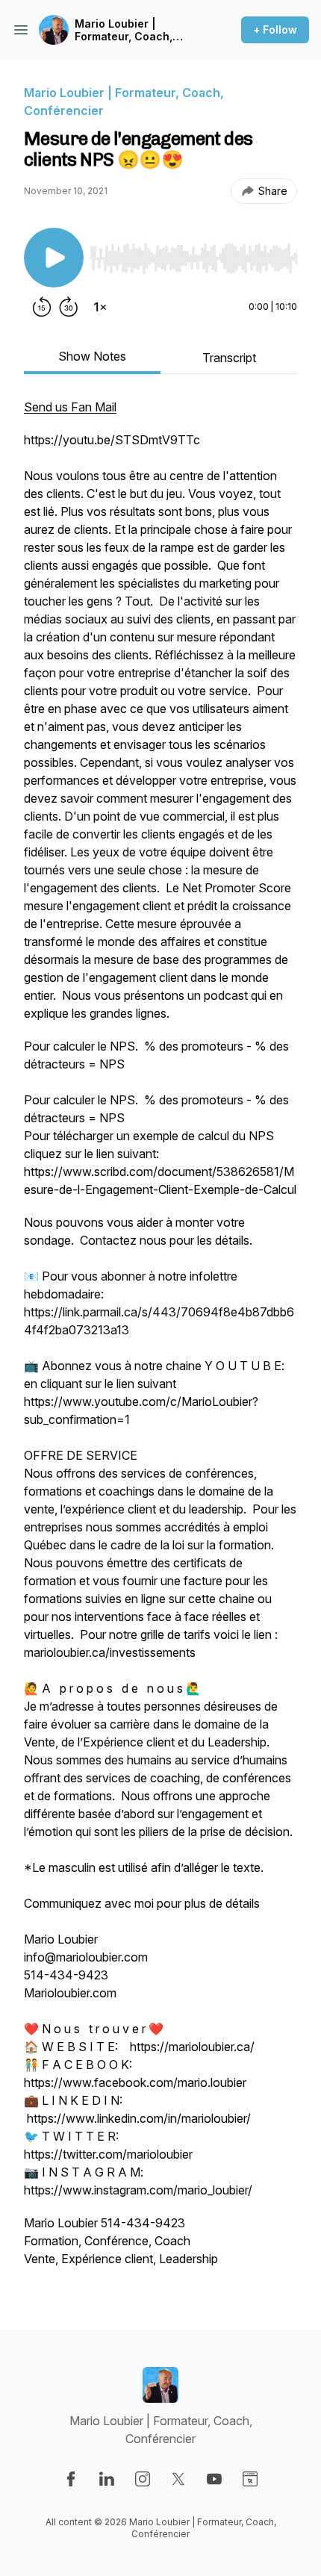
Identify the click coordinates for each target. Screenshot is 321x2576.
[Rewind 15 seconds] (42, 307)
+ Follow (275, 29)
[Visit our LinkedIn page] (107, 2479)
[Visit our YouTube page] (214, 2479)
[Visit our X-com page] (178, 2479)
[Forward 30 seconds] (69, 307)
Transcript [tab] (229, 358)
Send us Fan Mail (70, 407)
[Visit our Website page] (250, 2479)
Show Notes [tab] (92, 356)
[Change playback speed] (100, 307)
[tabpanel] (160, 1340)
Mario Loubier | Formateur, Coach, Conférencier (124, 30)
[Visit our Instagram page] (143, 2479)
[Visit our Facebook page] (71, 2479)
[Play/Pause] (54, 258)
